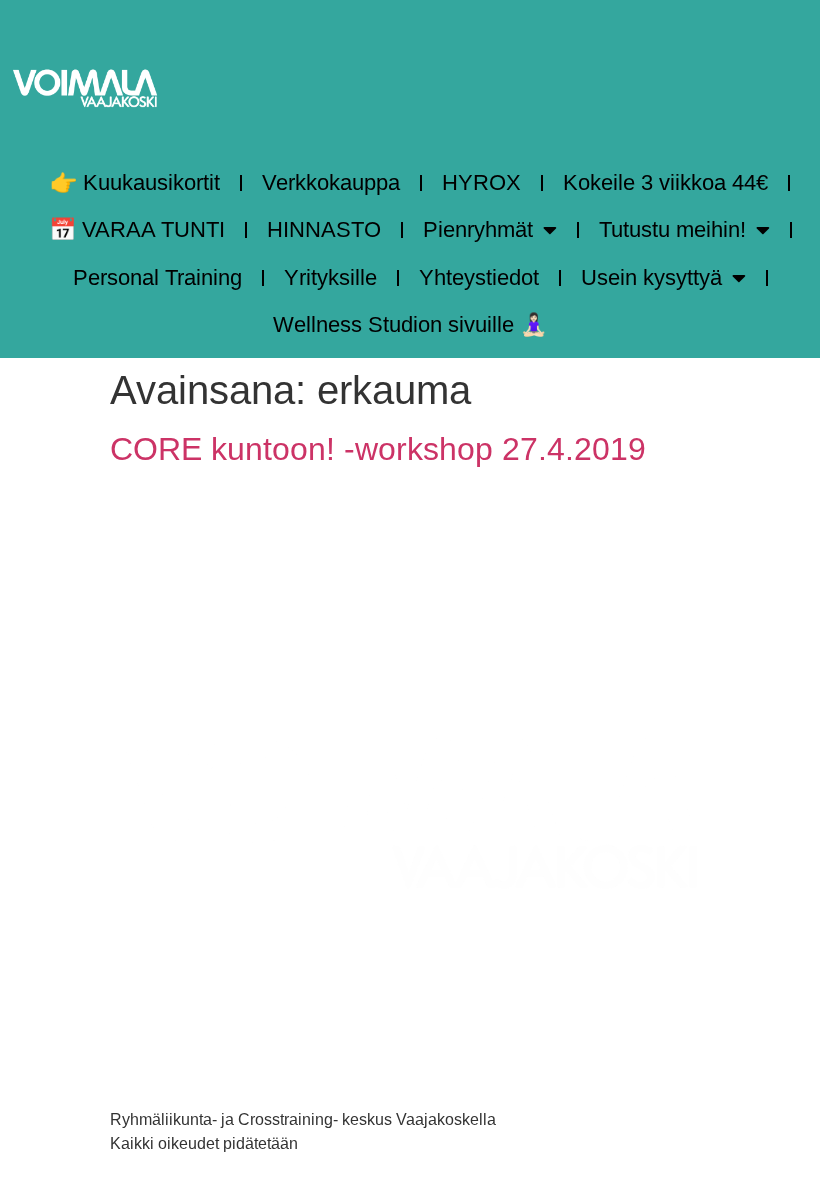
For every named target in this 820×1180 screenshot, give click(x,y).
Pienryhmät (478, 229)
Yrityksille (330, 277)
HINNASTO (324, 229)
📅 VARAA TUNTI (137, 229)
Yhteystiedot (479, 277)
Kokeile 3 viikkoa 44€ (665, 182)
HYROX (481, 182)
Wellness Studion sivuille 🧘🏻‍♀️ (410, 324)
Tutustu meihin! (672, 229)
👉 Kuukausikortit (135, 182)
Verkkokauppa (331, 182)
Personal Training (157, 277)
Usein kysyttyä (651, 277)
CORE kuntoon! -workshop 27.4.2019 (378, 449)
